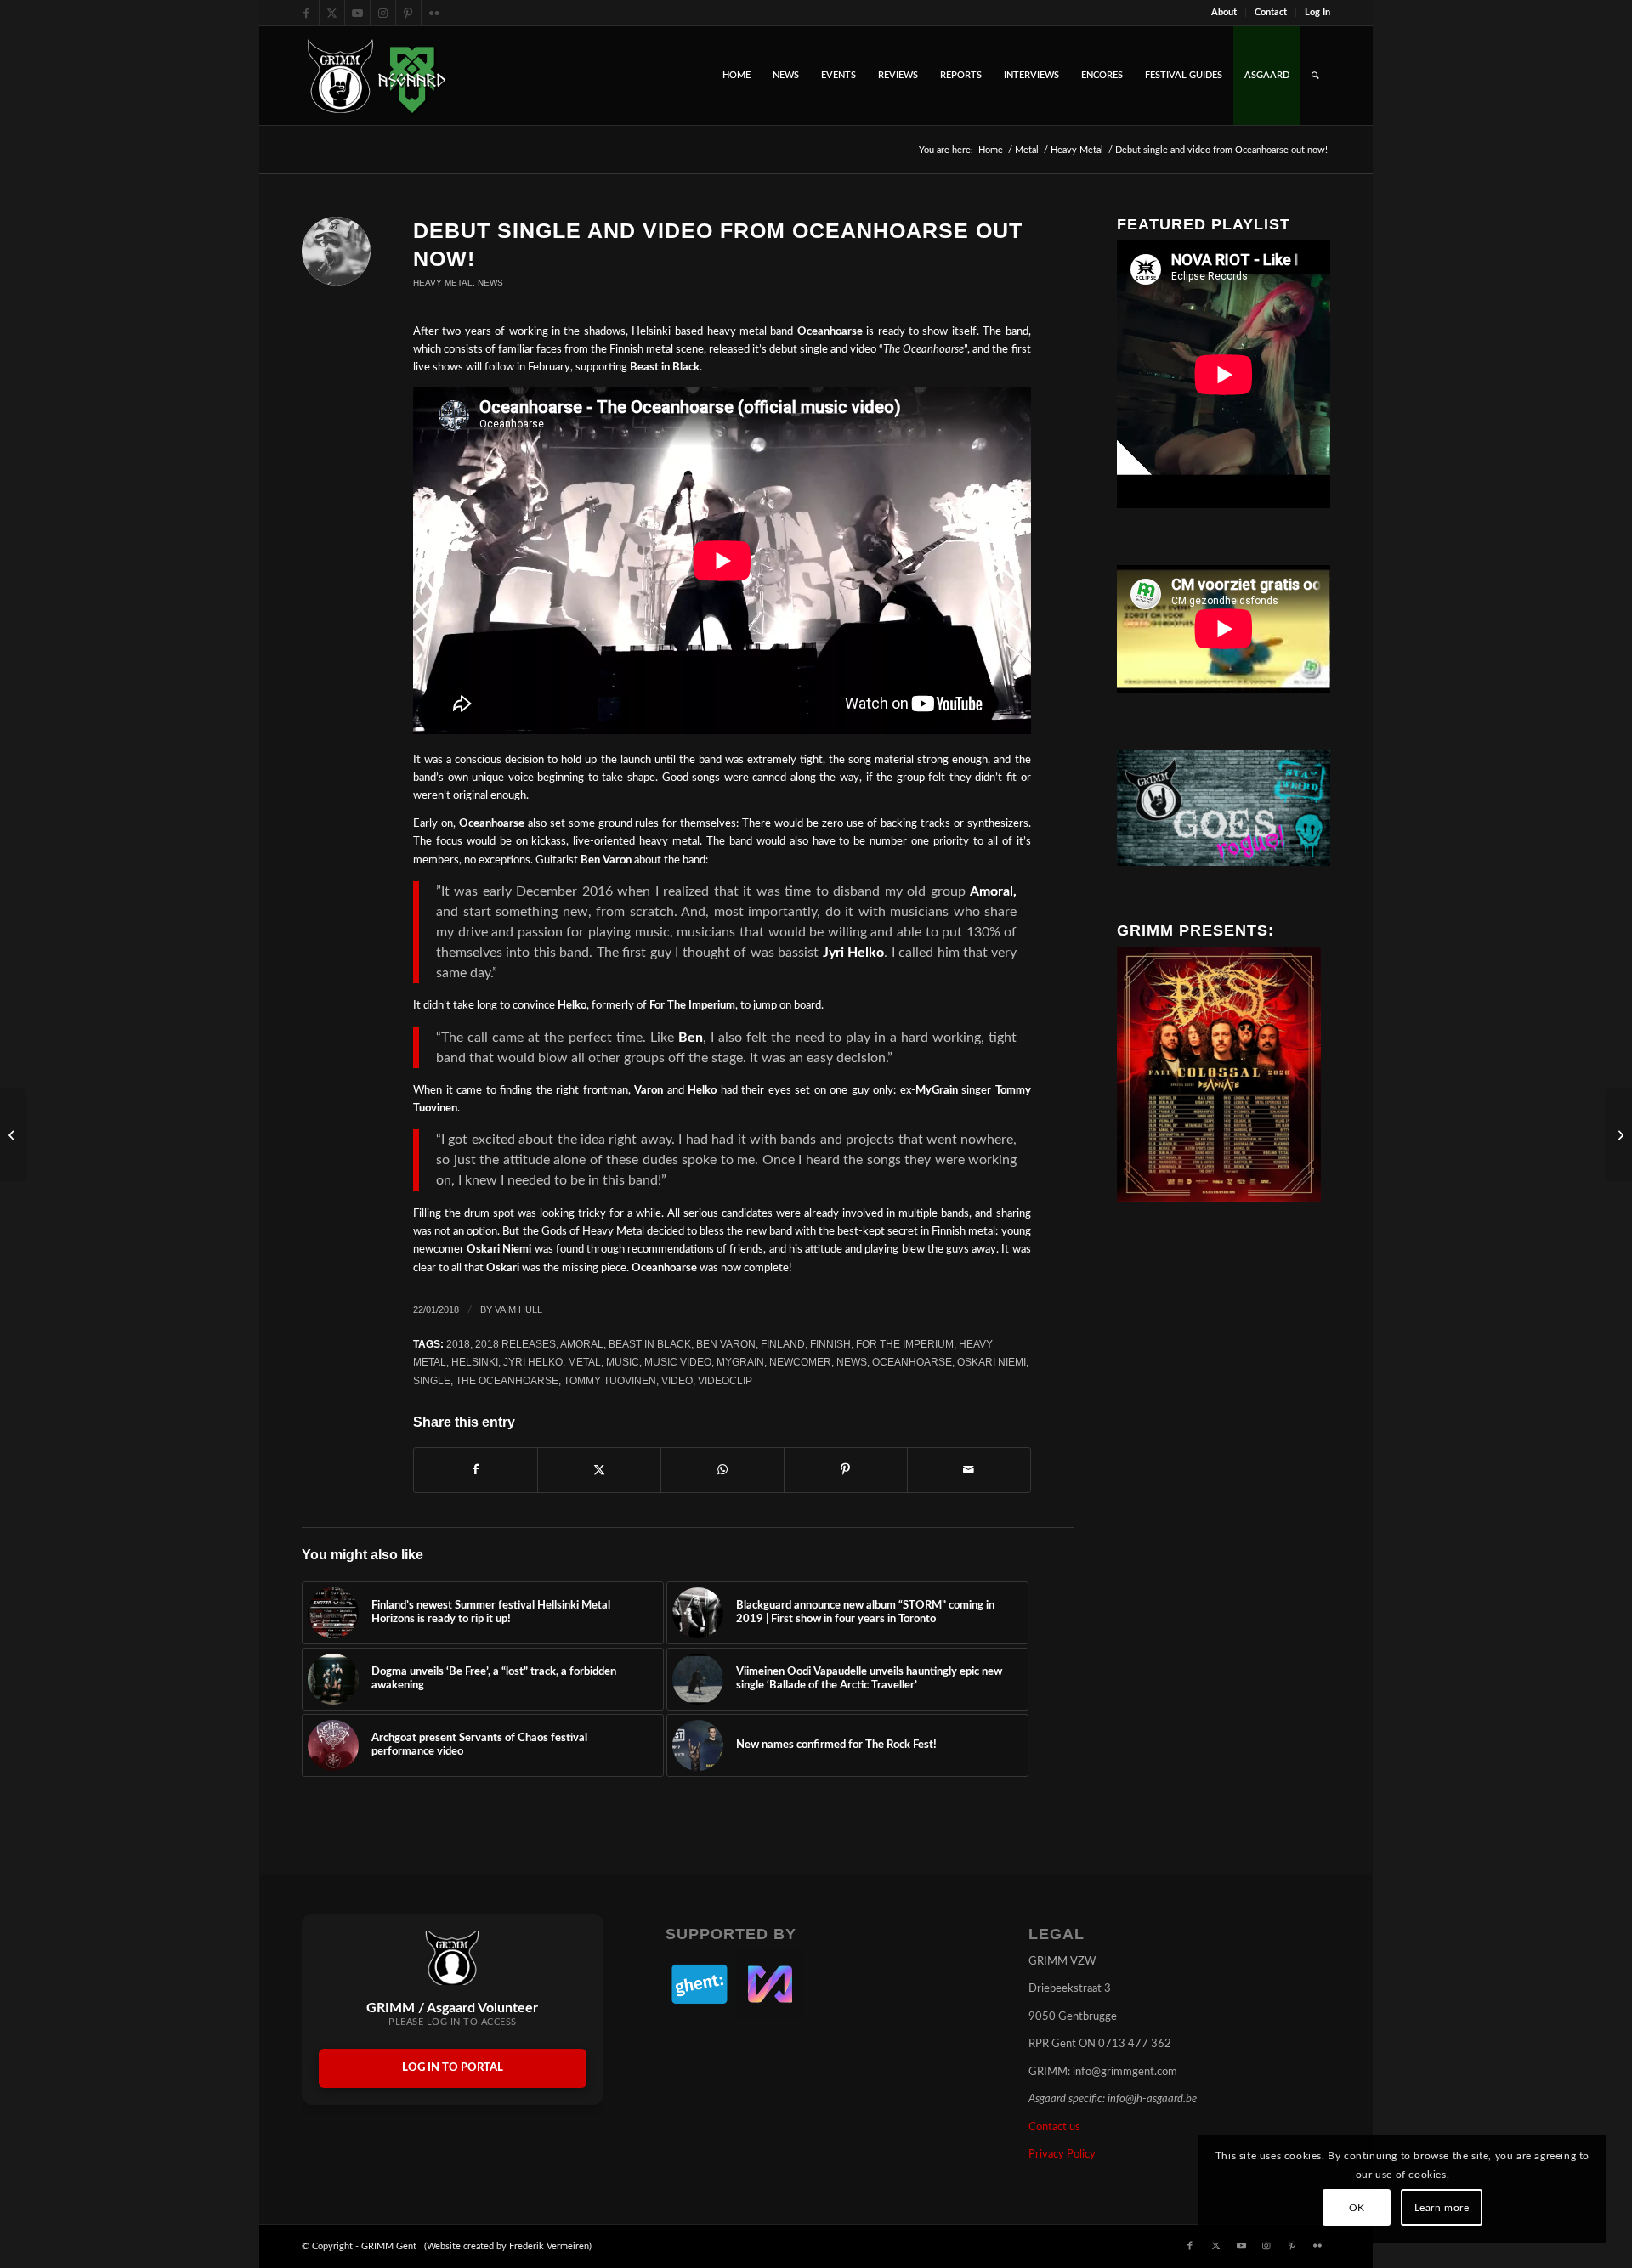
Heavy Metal (443, 283)
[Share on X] (599, 1470)
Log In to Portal (453, 2068)
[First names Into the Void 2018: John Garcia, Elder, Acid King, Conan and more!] (1619, 1134)
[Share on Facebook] (476, 1470)
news (852, 1362)
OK (1357, 2208)
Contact (1271, 12)
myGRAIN (740, 1362)
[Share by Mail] (969, 1470)
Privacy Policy (1062, 2155)
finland (783, 1344)
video (677, 1380)
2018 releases (516, 1344)
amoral (582, 1344)
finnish (830, 1344)
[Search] (1315, 76)
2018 (458, 1344)
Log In (1317, 12)
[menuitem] (1224, 13)
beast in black (650, 1344)
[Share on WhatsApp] (722, 1470)
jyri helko (533, 1362)
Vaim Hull (518, 1309)
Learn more (1442, 2208)
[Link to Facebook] (306, 13)
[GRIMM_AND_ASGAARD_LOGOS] (377, 76)
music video (678, 1362)
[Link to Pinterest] (408, 13)
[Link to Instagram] (383, 13)
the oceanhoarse (507, 1380)
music (623, 1362)
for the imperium (905, 1344)
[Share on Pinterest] (846, 1470)
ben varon (726, 1344)
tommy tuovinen (610, 1380)
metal (584, 1362)
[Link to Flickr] (434, 13)
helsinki (475, 1362)
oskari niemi (992, 1362)
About (1224, 12)
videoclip (725, 1380)
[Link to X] (332, 13)
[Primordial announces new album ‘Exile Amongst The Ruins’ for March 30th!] (13, 1134)
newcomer (800, 1362)
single (432, 1380)
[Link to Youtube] (357, 13)
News (490, 283)
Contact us (1054, 2127)
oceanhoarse (912, 1362)
